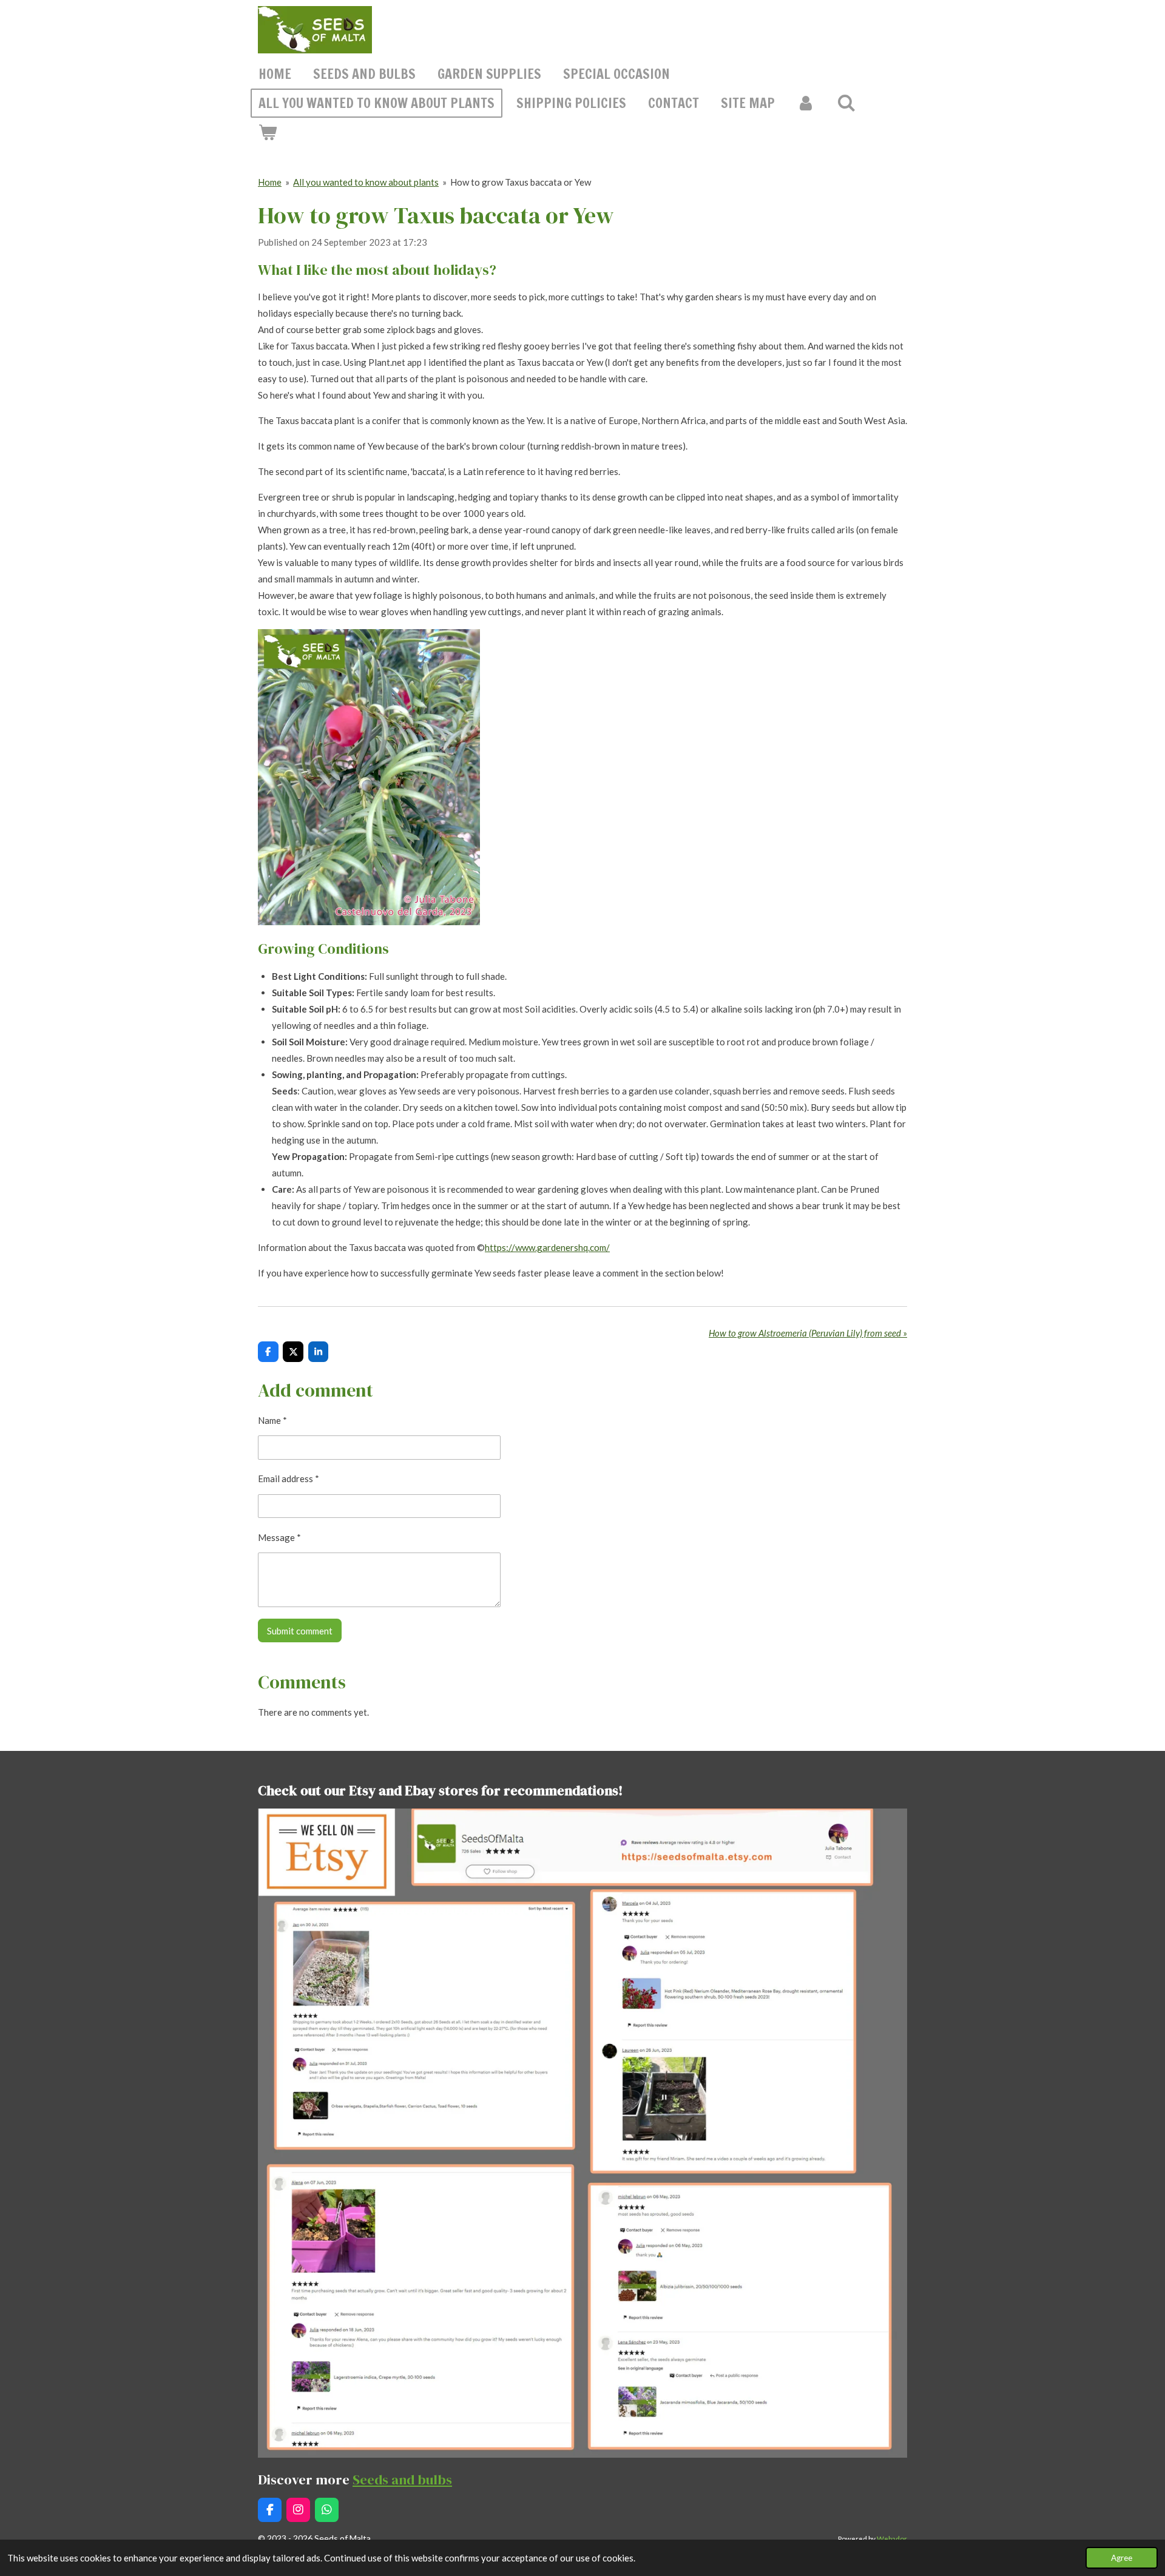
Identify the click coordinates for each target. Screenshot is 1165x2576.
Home (270, 182)
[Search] (847, 103)
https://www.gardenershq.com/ (547, 1247)
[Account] (806, 103)
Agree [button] (1122, 2558)
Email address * (289, 1479)
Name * (272, 1420)
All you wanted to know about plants (366, 182)
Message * (279, 1537)
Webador (892, 2538)
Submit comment (300, 1631)
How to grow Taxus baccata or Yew (521, 182)
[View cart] (268, 132)
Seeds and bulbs (402, 2480)
